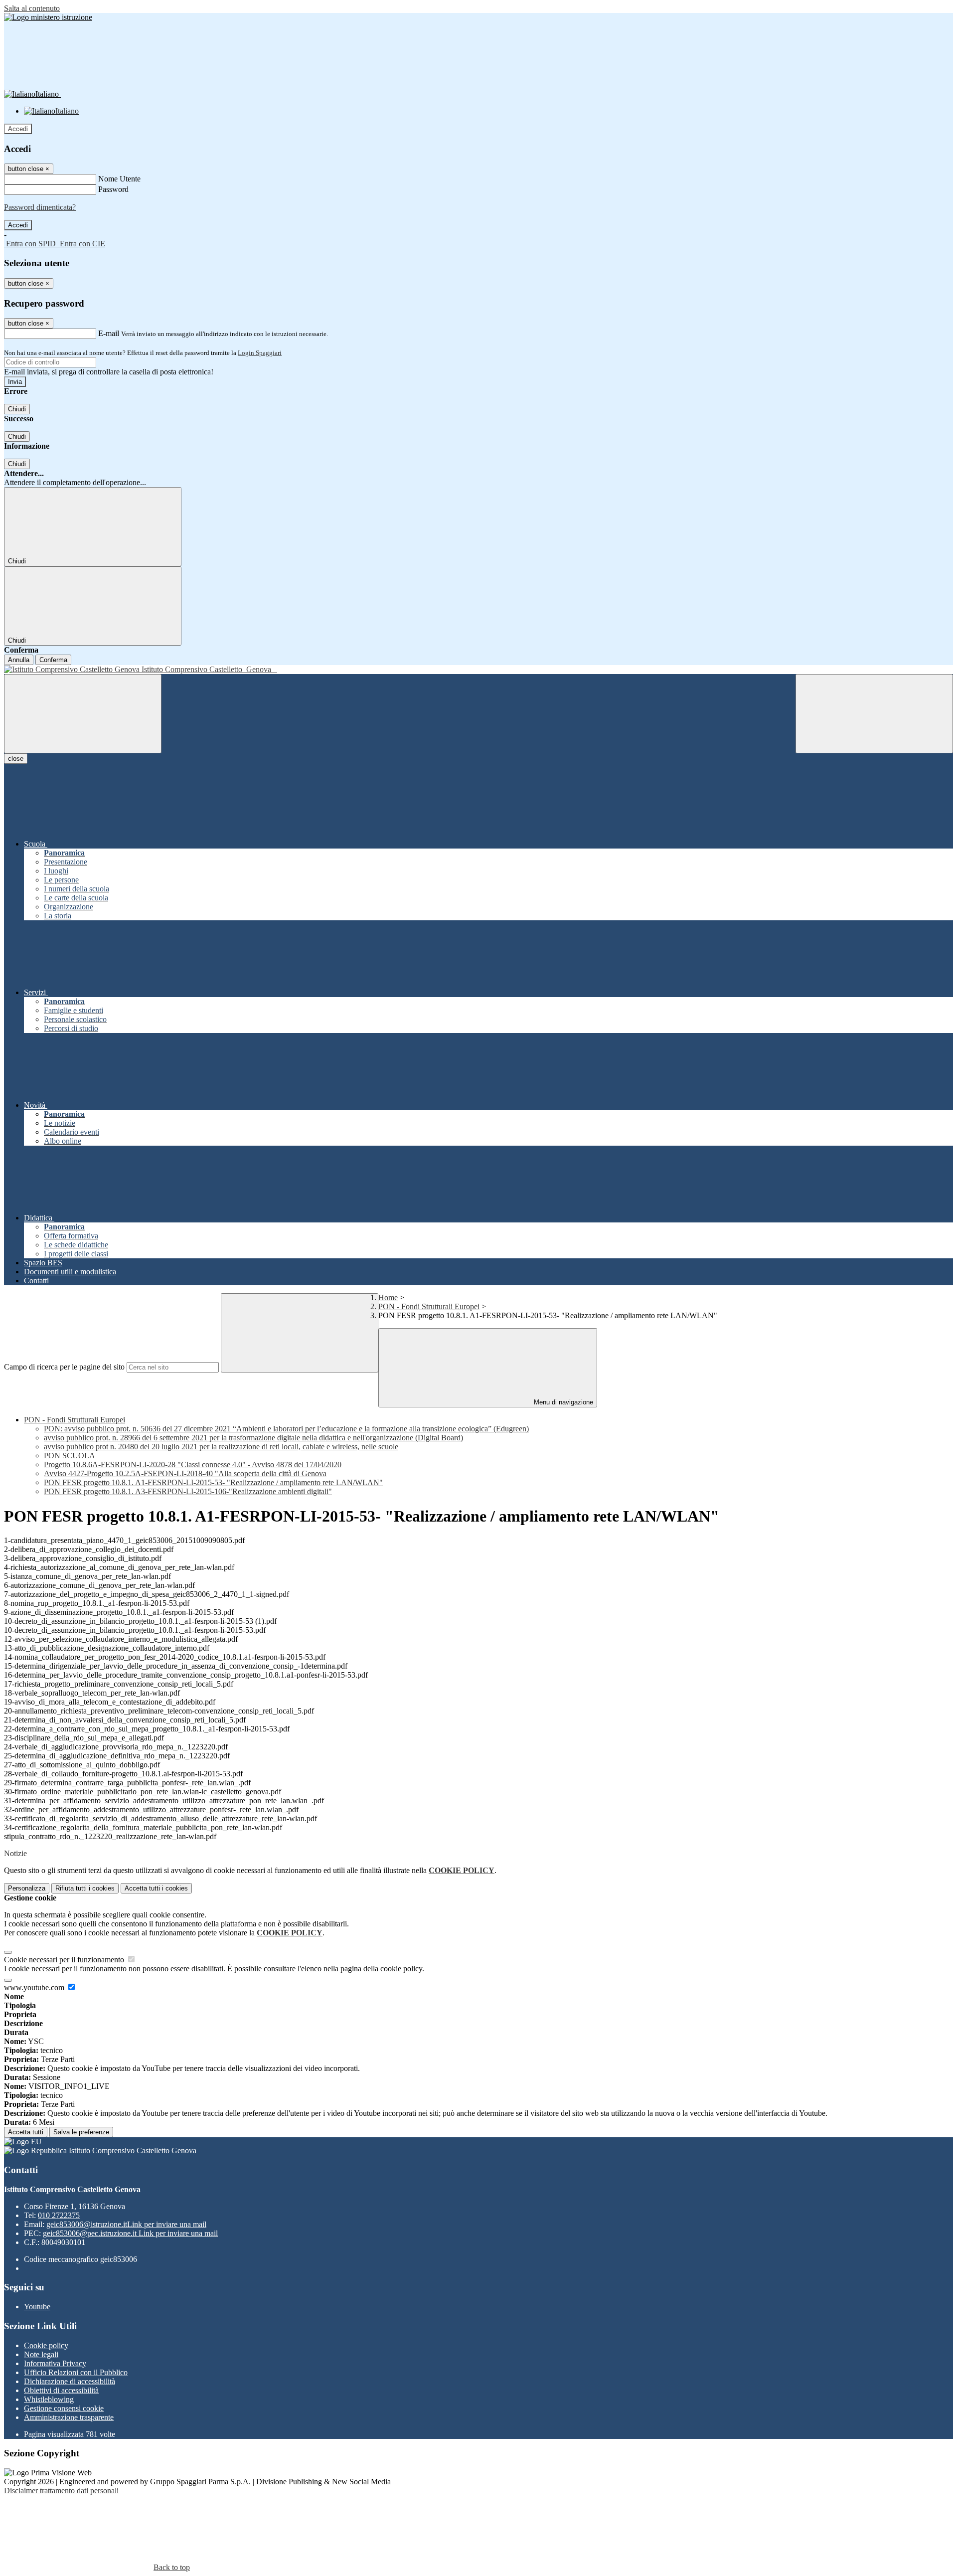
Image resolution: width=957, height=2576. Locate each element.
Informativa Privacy (55, 2363)
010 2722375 (59, 2215)
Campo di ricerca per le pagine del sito (64, 1367)
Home (388, 1297)
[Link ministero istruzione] (48, 17)
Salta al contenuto (32, 8)
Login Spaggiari (260, 353)
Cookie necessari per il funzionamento (65, 1960)
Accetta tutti (156, 1888)
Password (113, 189)
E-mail (109, 333)
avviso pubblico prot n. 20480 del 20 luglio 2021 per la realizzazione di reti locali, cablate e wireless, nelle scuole (221, 1447)
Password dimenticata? (40, 207)
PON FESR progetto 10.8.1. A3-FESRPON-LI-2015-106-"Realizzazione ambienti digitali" (188, 1491)
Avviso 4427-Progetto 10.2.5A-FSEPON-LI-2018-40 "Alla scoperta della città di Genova (185, 1473)
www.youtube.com (35, 1987)
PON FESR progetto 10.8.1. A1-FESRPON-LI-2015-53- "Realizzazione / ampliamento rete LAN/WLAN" (213, 1482)
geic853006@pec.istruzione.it (130, 2233)
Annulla (19, 660)
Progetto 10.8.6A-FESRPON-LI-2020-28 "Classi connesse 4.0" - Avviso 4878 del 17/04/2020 (193, 1464)
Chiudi (17, 409)
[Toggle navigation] (83, 714)
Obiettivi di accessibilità (61, 2390)
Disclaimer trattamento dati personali (61, 2490)
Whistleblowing (49, 2399)
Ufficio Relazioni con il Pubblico (76, 2372)
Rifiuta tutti (85, 1888)
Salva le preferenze (81, 2132)
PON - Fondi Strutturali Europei (429, 1306)
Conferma (53, 660)
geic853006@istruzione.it (126, 2224)
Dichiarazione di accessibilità (70, 2381)
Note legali (41, 2354)
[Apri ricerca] (874, 714)
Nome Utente (119, 179)
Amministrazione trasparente (69, 2417)
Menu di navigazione (562, 1402)
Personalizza (27, 1888)
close (16, 759)
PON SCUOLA (70, 1456)
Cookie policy (46, 2345)
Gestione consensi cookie (64, 2408)
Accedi (18, 129)
